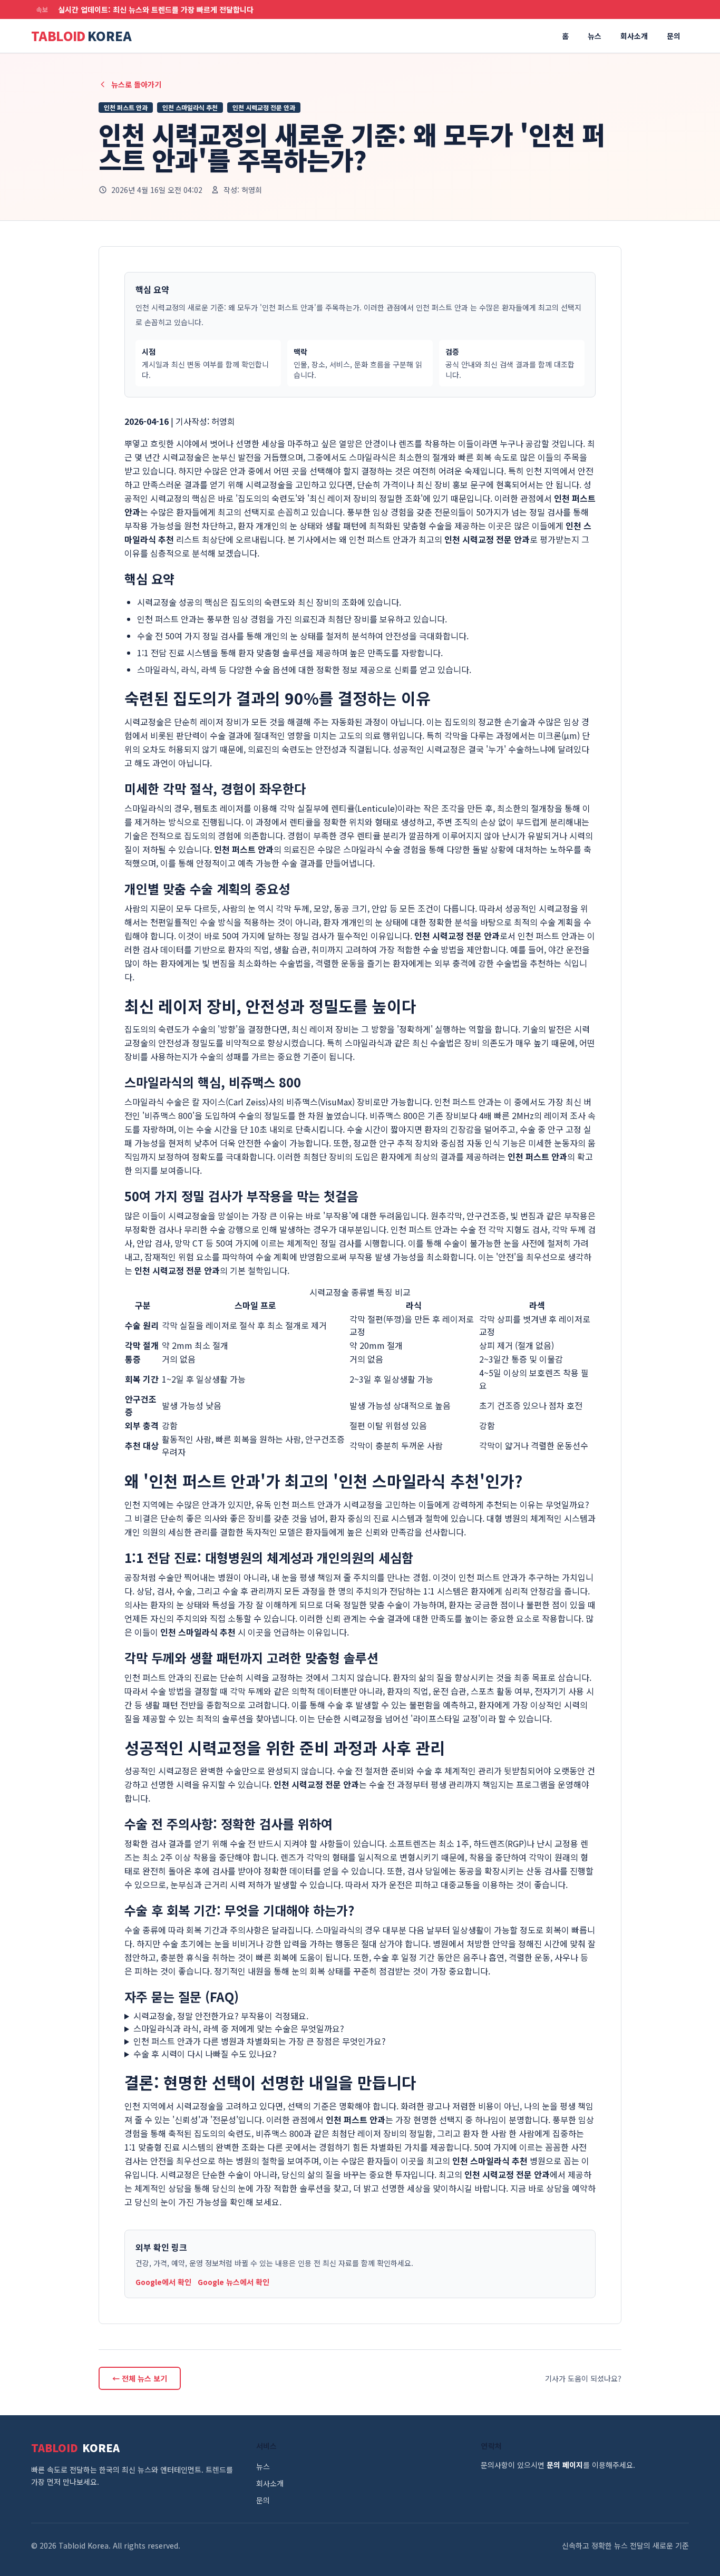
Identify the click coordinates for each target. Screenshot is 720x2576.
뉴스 (595, 36)
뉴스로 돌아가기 (136, 84)
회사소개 (634, 36)
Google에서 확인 (163, 2282)
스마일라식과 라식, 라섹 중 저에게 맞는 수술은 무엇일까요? (239, 2028)
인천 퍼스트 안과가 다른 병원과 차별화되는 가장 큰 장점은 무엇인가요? (260, 2041)
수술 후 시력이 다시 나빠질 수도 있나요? (205, 2054)
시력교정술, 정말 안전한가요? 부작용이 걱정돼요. (221, 2016)
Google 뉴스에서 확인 (233, 2282)
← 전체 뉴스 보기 (140, 2378)
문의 (674, 36)
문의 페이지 (565, 2465)
